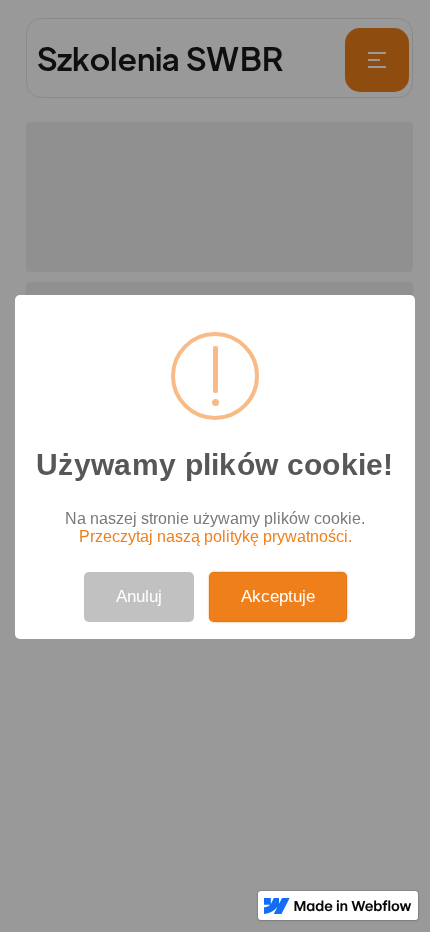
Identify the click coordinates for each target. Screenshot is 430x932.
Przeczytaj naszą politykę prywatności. (215, 536)
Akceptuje (278, 596)
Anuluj (139, 596)
